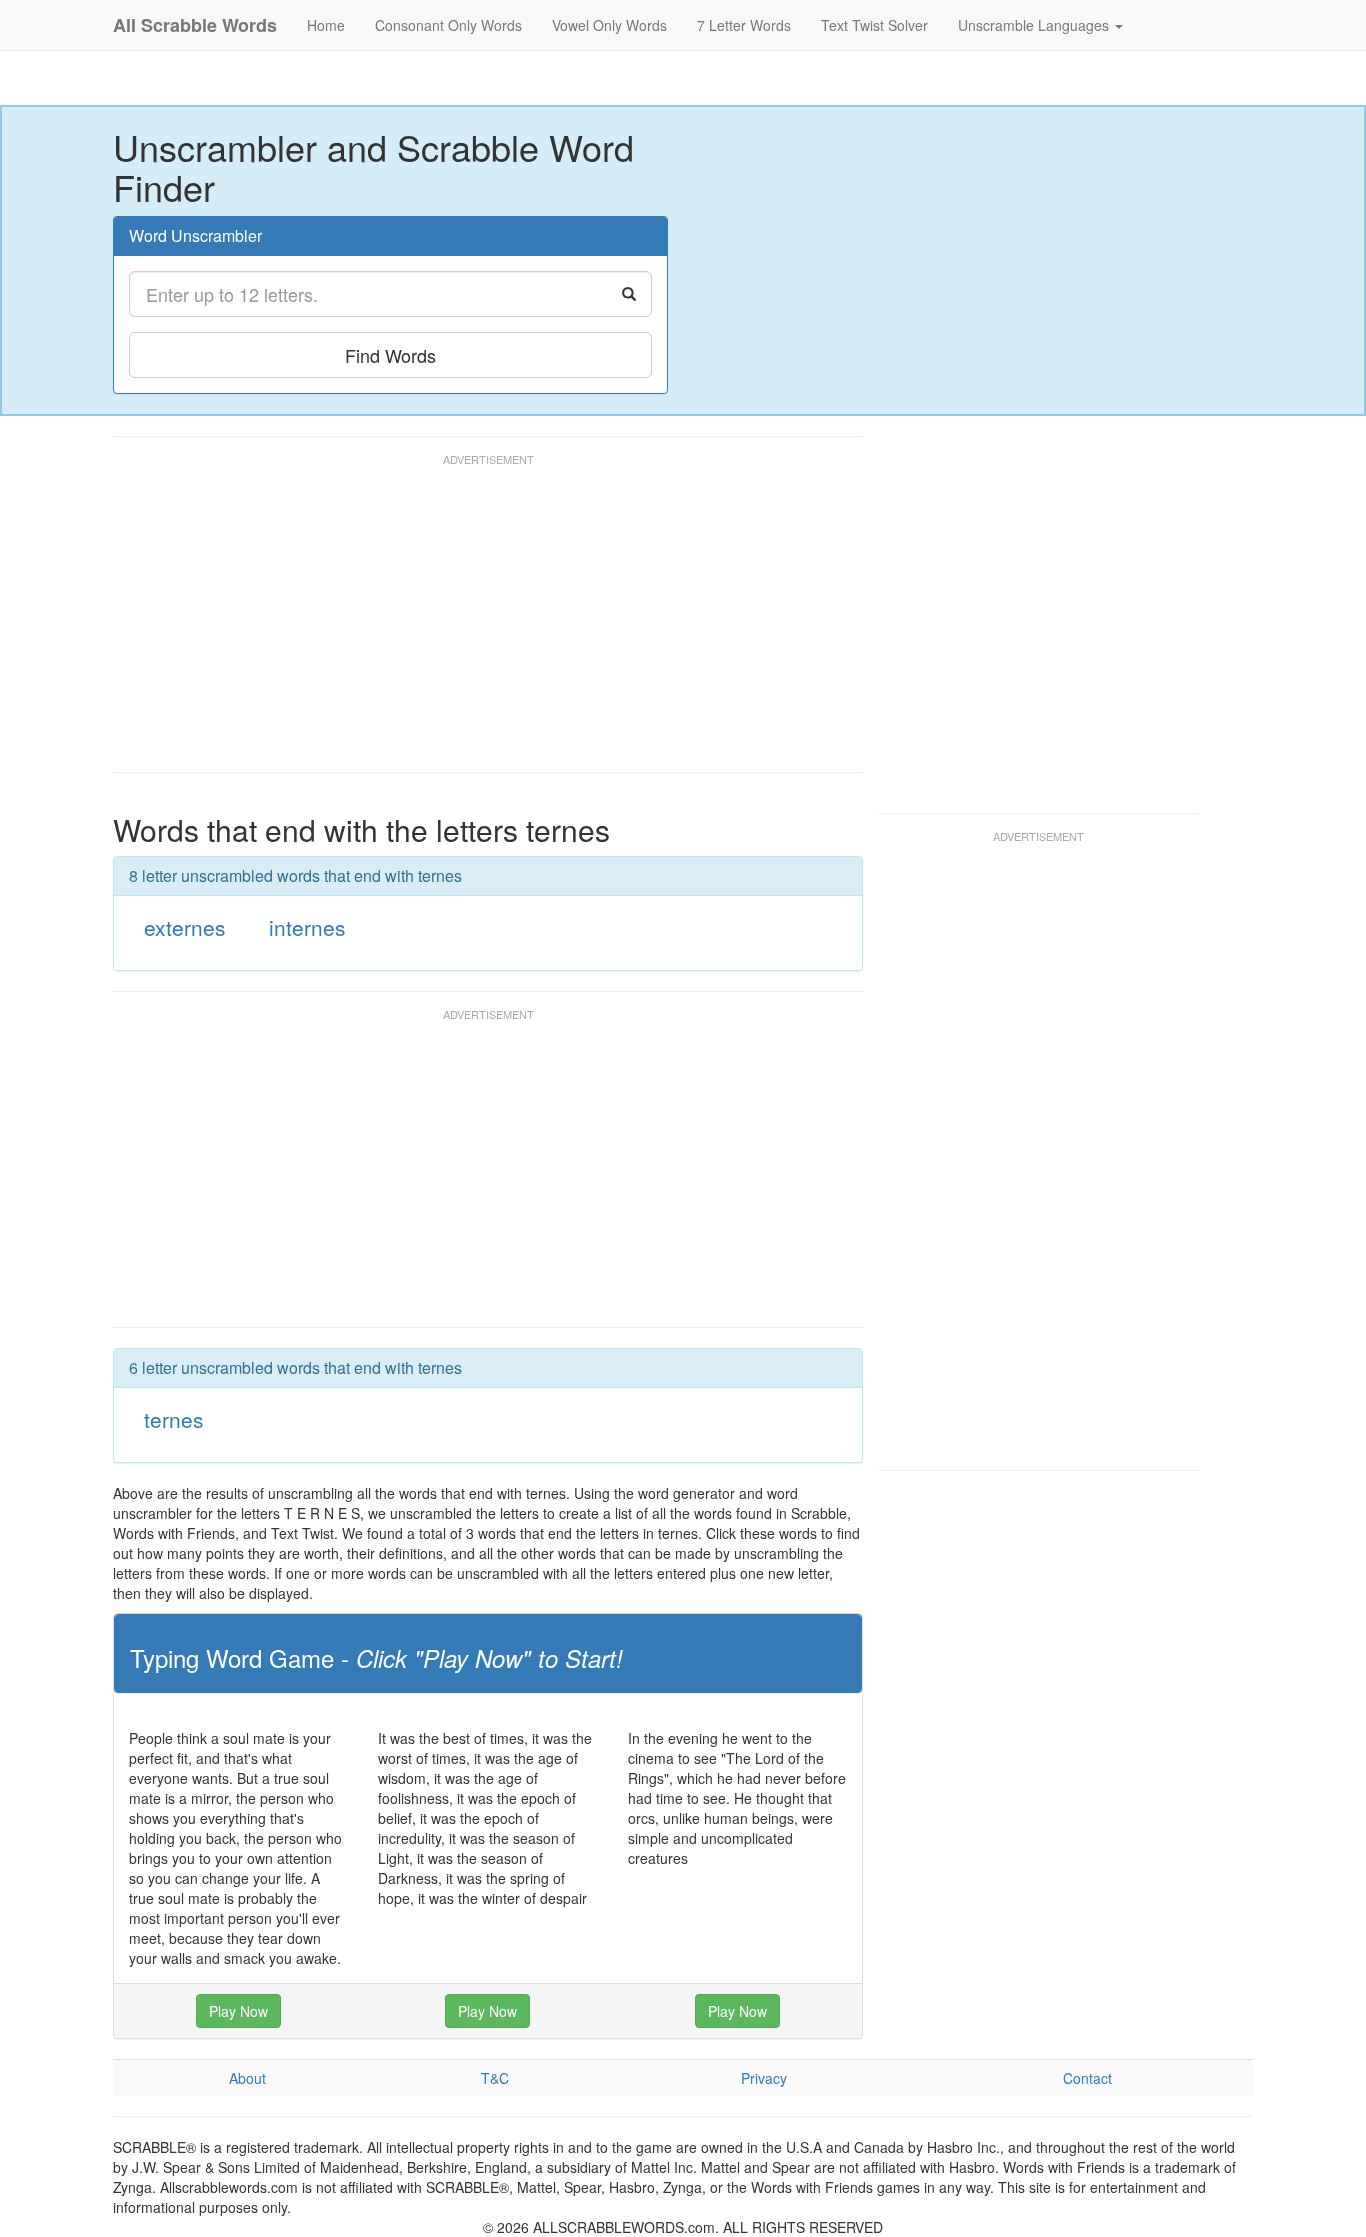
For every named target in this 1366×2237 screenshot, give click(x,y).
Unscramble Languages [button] (1035, 25)
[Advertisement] (477, 622)
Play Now (238, 2011)
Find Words (390, 355)
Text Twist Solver (874, 25)
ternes (174, 1419)
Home (326, 25)
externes (185, 927)
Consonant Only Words (448, 25)
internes (307, 927)
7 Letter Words (744, 25)
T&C (495, 2078)
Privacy (764, 2078)
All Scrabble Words (195, 25)
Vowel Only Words (609, 25)
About (247, 2078)
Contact (1087, 2078)
